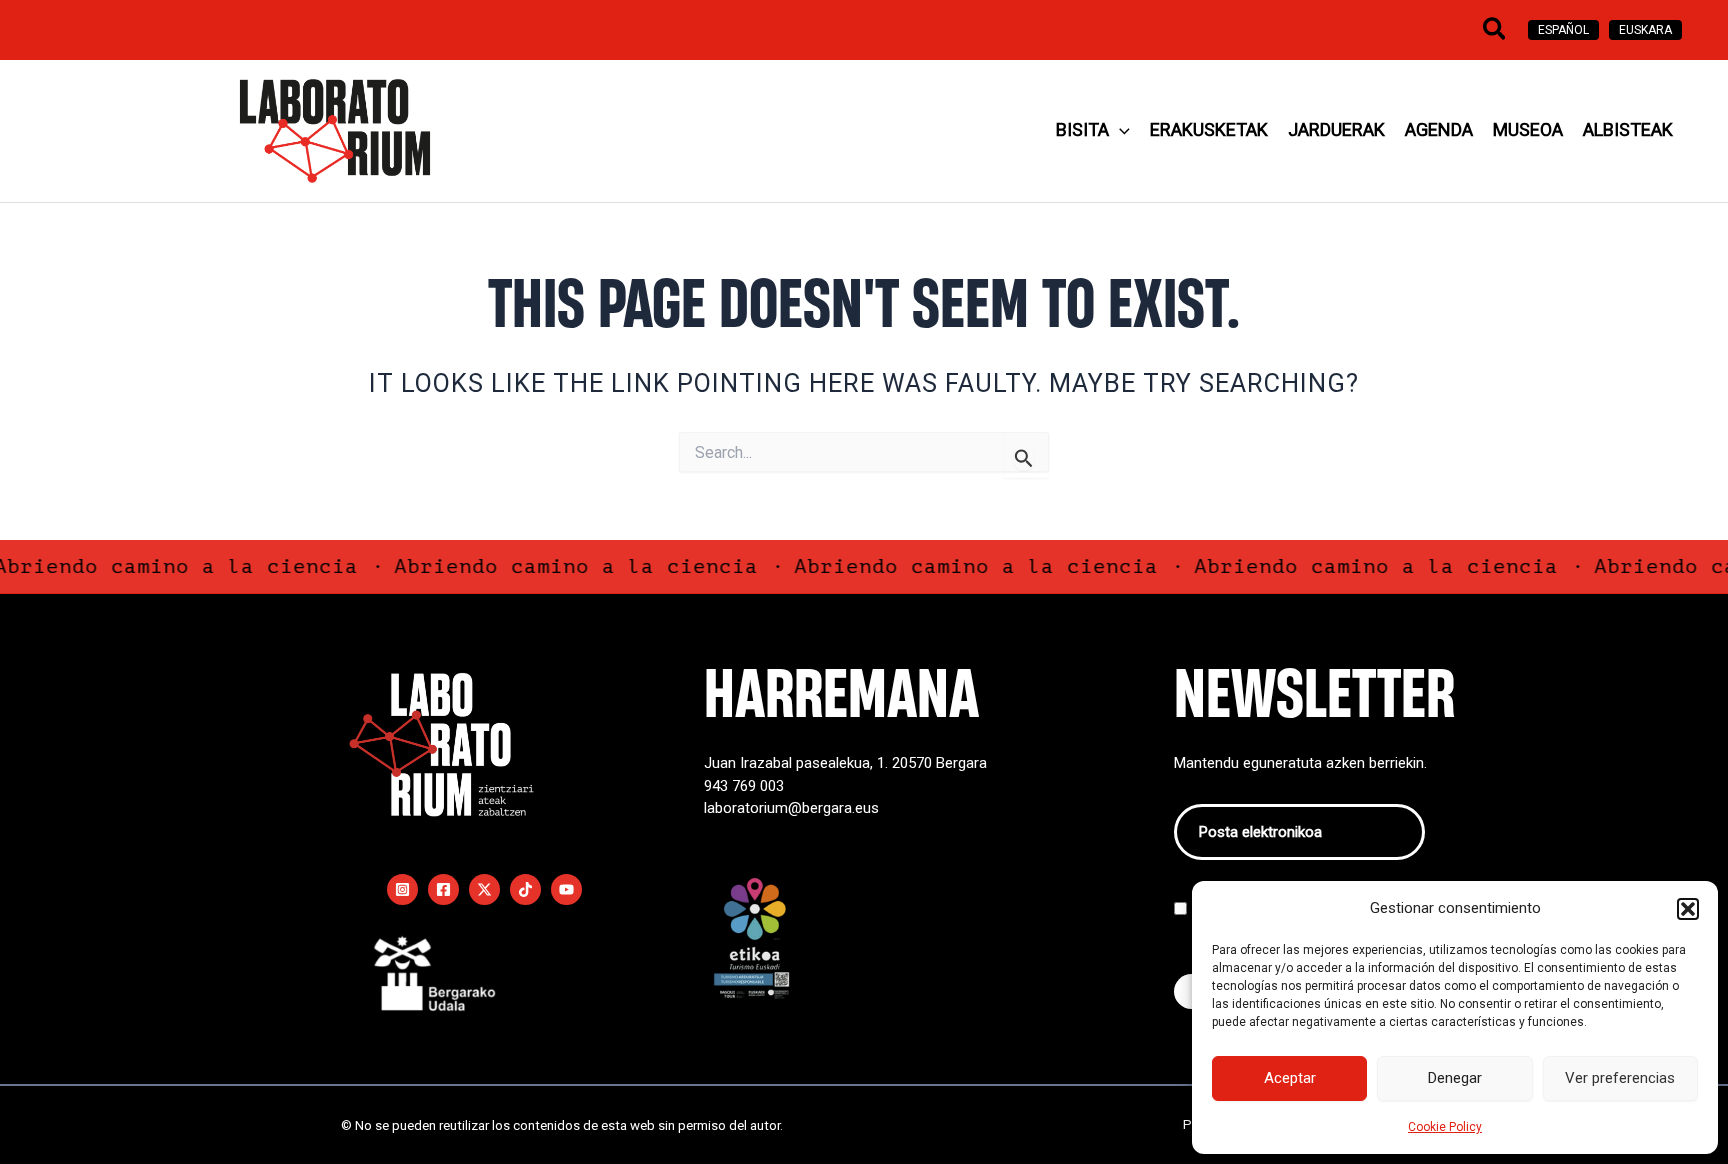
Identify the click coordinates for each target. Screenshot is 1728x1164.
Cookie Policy (1445, 1127)
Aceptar (1290, 1078)
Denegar (1455, 1078)
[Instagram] (402, 889)
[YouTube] (566, 889)
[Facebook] (443, 889)
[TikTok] (525, 889)
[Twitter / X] (484, 889)
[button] (1688, 909)
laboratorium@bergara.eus (791, 808)
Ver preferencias (1620, 1078)
